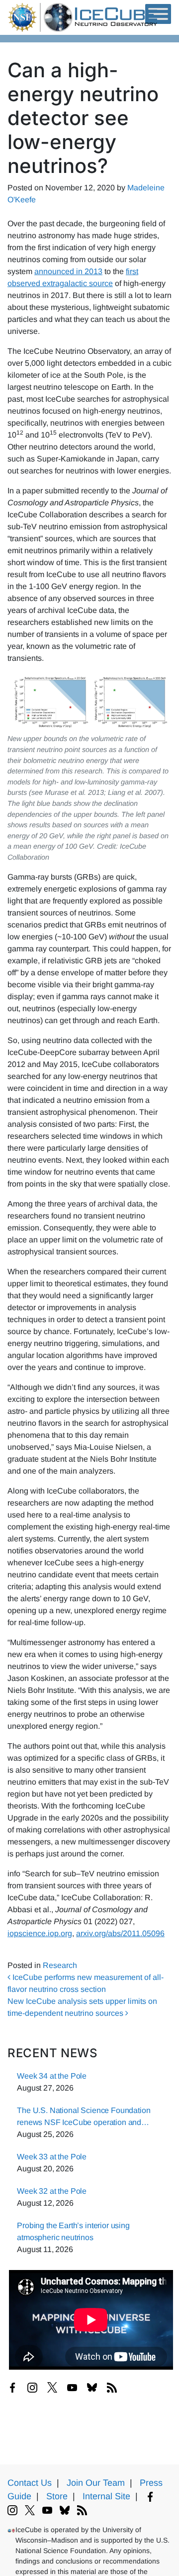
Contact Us (30, 2483)
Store (57, 2496)
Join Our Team (96, 2483)
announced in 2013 (68, 271)
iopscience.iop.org (40, 1933)
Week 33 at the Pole (52, 2157)
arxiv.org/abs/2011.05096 (120, 1933)
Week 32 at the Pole (52, 2191)
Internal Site (106, 2496)
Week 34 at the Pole (52, 2076)
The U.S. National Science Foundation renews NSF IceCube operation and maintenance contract (84, 2117)
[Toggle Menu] (158, 14)
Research (60, 1965)
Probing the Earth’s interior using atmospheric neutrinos (73, 2231)
